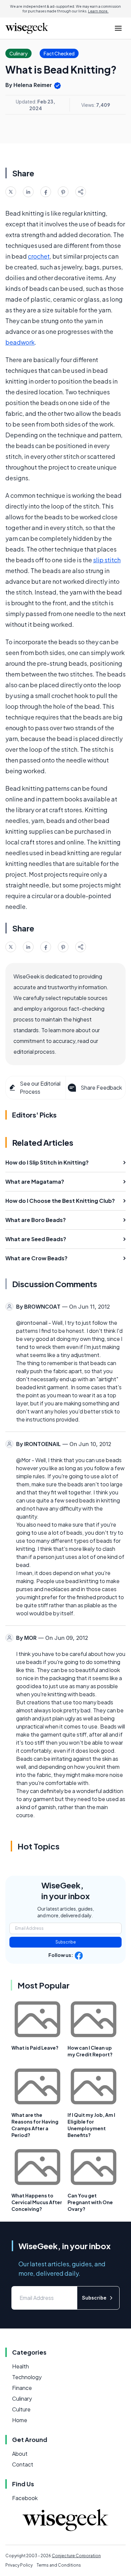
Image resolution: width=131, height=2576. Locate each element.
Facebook (25, 2498)
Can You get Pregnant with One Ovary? (90, 2202)
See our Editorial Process (40, 1087)
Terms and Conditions (59, 2565)
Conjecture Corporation (76, 2556)
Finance (22, 2388)
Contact (23, 2464)
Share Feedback (101, 1087)
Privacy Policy (19, 2565)
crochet (39, 256)
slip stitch (107, 560)
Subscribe (66, 1942)
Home (20, 2420)
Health (20, 2366)
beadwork (20, 342)
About (20, 2454)
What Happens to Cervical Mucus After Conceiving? (37, 2202)
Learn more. (98, 11)
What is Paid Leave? (35, 2048)
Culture (21, 2409)
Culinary (22, 2398)
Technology (27, 2377)
